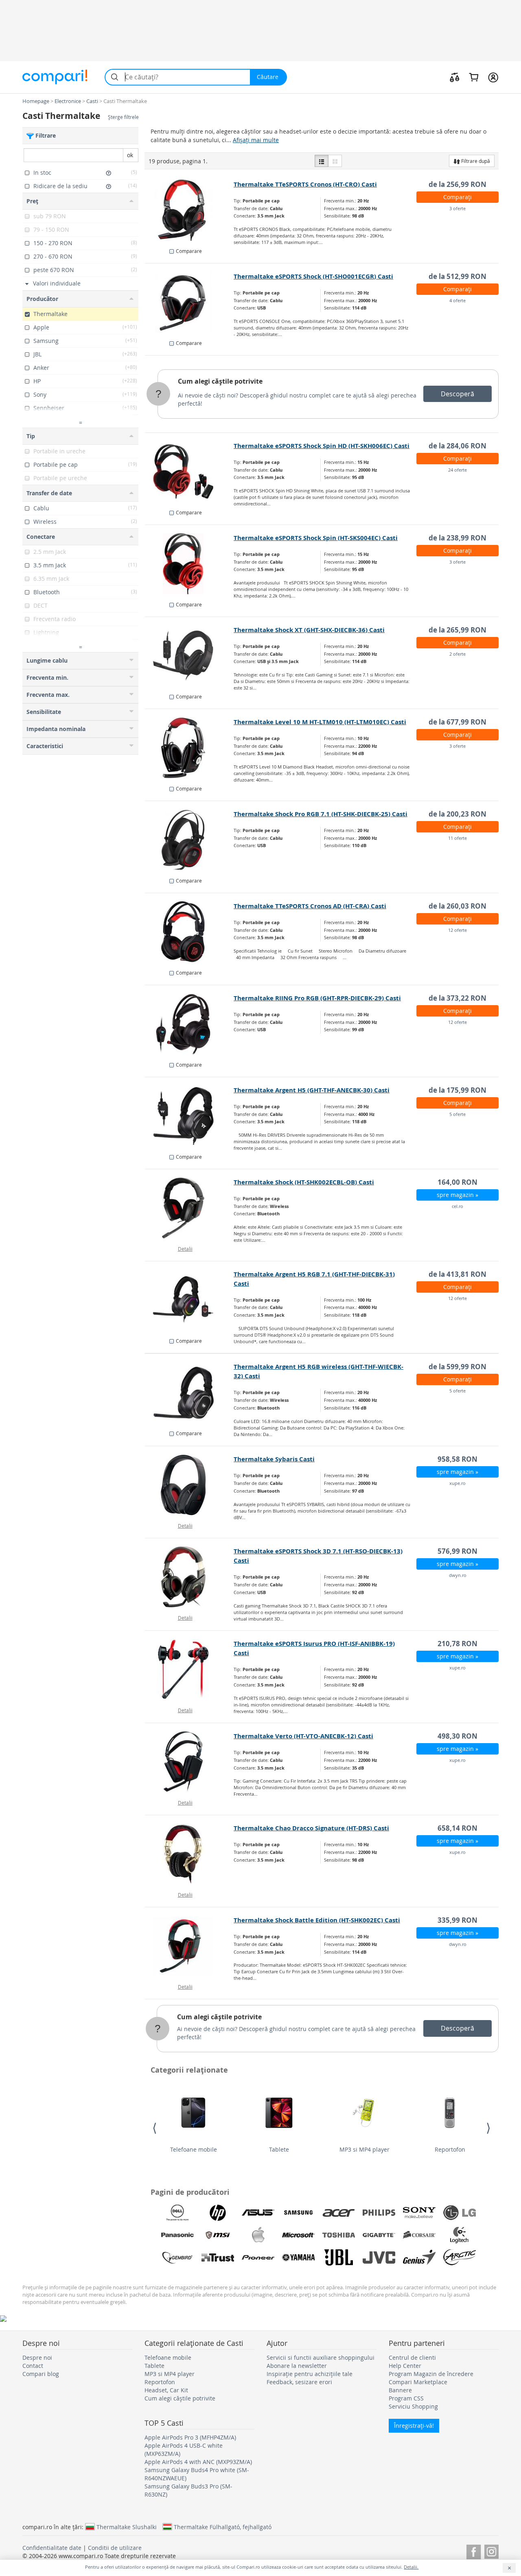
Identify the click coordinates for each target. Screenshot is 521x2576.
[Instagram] (491, 2551)
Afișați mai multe (256, 140)
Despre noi (37, 2357)
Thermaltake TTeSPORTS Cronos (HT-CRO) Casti (305, 184)
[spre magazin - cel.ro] (189, 1208)
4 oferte (458, 300)
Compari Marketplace (418, 2382)
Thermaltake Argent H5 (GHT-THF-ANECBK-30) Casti (312, 1090)
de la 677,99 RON (458, 722)
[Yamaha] (298, 2258)
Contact (33, 2366)
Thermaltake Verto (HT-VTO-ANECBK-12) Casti (303, 1736)
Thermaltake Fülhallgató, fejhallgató (223, 2527)
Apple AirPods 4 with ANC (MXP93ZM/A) (198, 2462)
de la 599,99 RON (458, 1367)
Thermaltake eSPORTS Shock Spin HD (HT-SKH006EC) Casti (322, 446)
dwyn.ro (458, 1575)
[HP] (218, 2213)
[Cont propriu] (493, 77)
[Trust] (218, 2258)
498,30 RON (458, 1736)
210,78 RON (458, 1644)
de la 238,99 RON (458, 538)
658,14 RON (458, 1828)
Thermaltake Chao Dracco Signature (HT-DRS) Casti (311, 1828)
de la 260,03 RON (458, 906)
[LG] (460, 2213)
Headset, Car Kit (166, 2390)
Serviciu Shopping (413, 2406)
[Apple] (258, 2235)
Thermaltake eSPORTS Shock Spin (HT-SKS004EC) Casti (316, 538)
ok (130, 155)
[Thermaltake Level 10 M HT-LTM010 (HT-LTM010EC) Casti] (189, 748)
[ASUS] (258, 2213)
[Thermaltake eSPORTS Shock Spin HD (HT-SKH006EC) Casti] (189, 472)
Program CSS (406, 2398)
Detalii (185, 1249)
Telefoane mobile (194, 2149)
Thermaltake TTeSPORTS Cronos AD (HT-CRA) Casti (310, 906)
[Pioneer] (258, 2258)
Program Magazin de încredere (431, 2374)
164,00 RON (458, 1182)
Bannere (400, 2390)
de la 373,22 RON (458, 998)
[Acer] (339, 2213)
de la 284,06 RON (458, 446)
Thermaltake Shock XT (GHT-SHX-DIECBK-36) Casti (309, 630)
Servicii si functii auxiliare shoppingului (321, 2357)
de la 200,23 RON (458, 814)
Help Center (405, 2366)
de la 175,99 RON (458, 1090)
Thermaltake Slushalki (127, 2527)
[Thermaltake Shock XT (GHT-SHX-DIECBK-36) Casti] (189, 656)
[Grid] (335, 161)
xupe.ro (458, 1483)
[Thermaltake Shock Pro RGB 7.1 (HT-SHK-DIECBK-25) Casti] (189, 840)
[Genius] (419, 2258)
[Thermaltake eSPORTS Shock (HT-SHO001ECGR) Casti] (189, 302)
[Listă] (322, 161)
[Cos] (474, 77)
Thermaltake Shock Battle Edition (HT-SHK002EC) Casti (317, 1920)
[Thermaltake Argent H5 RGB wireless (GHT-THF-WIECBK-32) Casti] (189, 1392)
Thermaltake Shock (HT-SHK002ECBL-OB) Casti (304, 1182)
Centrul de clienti (412, 2357)
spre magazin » (458, 1195)
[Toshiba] (339, 2235)
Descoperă (458, 394)
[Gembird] (177, 2258)
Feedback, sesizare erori (299, 2382)
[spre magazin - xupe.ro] (189, 1485)
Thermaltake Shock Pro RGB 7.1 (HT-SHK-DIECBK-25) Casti (321, 814)
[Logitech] (460, 2235)
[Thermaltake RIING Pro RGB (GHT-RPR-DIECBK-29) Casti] (189, 1024)
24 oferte (458, 470)
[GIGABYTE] (379, 2235)
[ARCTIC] (460, 2258)
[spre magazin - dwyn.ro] (189, 1577)
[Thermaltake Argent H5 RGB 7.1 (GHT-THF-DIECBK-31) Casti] (189, 1300)
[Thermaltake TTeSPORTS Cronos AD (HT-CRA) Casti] (189, 932)
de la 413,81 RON (458, 1274)
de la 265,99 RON (458, 630)
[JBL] (339, 2258)
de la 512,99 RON (458, 276)
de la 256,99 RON (458, 184)
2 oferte (458, 654)
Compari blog (41, 2374)
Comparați (458, 197)
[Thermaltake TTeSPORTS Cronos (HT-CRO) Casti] (189, 210)
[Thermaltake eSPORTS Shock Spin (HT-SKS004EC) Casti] (189, 564)
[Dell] (177, 2213)
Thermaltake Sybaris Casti (274, 1459)
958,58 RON (458, 1459)
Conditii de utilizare (115, 2548)
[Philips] (379, 2213)
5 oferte (458, 1114)
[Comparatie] (455, 77)
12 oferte (458, 930)
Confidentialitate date (52, 2548)
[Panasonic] (177, 2235)
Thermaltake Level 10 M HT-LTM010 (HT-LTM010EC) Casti (320, 722)
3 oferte (458, 208)
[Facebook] (474, 2551)
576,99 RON (458, 1551)
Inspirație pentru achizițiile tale (310, 2374)
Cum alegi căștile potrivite (220, 381)
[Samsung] (298, 2213)
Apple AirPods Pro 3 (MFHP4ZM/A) (190, 2437)
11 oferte (458, 838)
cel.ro (458, 1206)
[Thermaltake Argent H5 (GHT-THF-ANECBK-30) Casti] (189, 1116)
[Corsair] (419, 2235)
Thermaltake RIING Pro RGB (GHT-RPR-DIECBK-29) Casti (317, 998)
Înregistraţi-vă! (414, 2426)
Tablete (279, 2149)
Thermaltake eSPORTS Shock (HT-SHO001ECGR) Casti (313, 276)
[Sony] (419, 2213)
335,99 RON (458, 1920)
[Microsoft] (298, 2235)
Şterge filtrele (123, 117)
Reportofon (450, 2149)
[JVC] (379, 2258)
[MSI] (218, 2235)
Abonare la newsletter (297, 2366)
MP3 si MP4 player (364, 2149)
